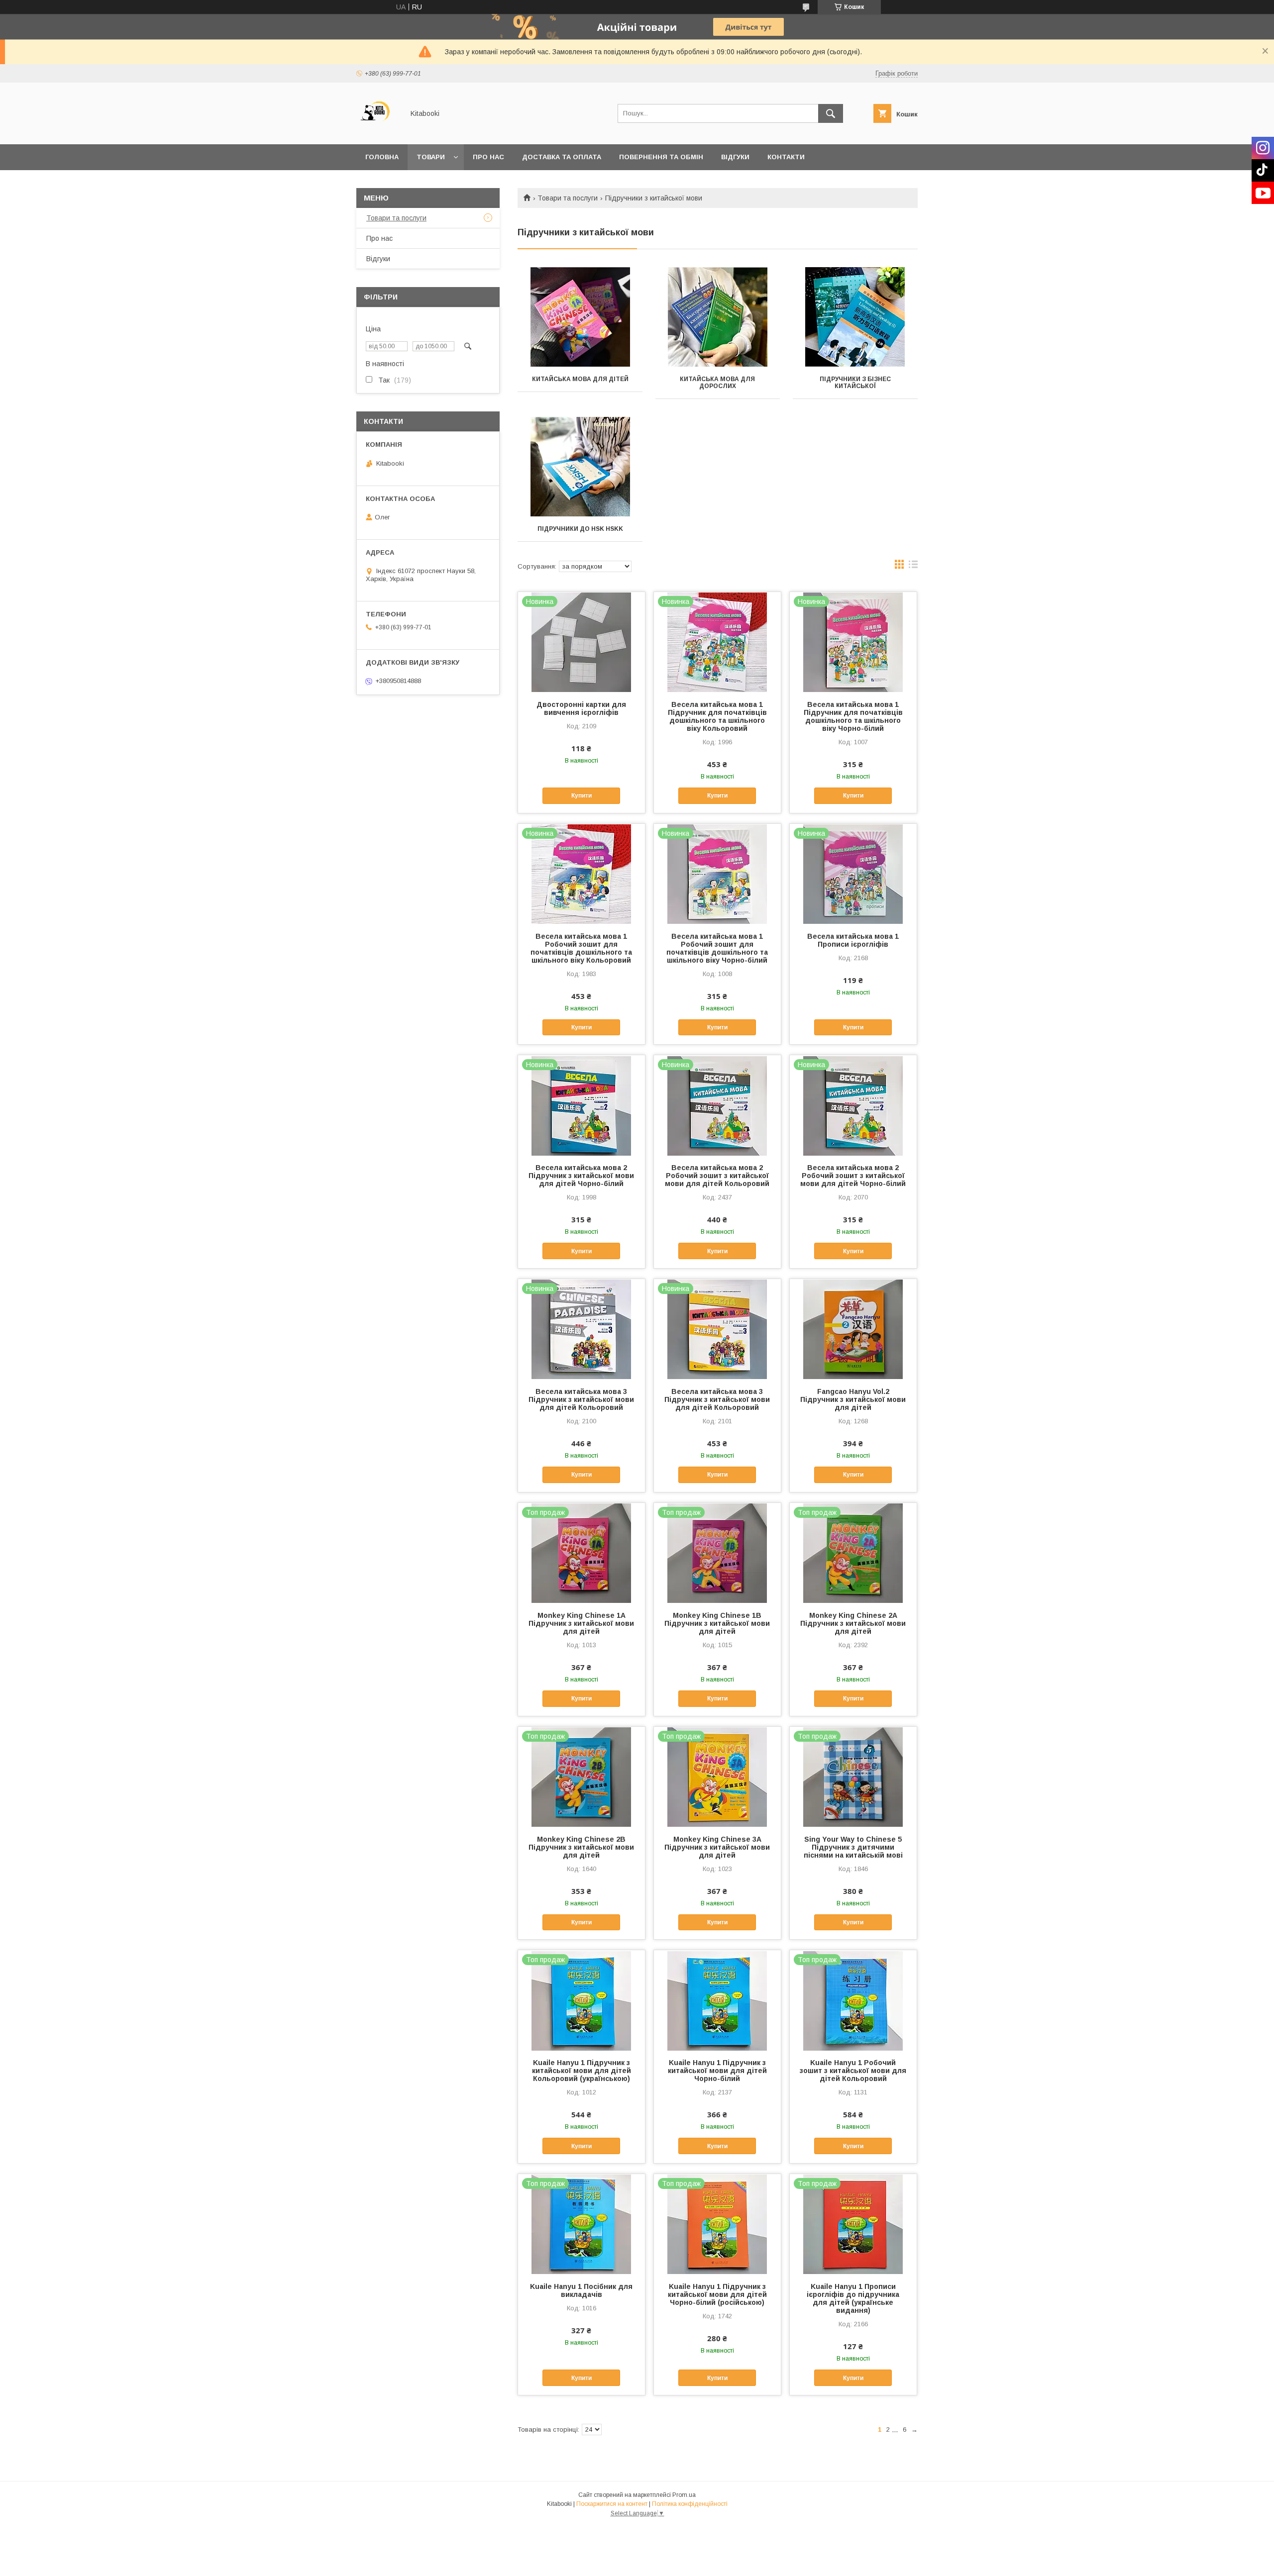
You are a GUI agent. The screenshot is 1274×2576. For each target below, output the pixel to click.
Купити (582, 795)
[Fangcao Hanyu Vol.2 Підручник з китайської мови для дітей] (853, 1329)
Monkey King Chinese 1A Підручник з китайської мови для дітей (581, 1623)
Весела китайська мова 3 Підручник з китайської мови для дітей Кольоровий (581, 1399)
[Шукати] (831, 113)
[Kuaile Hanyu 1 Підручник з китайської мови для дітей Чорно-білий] (717, 2000)
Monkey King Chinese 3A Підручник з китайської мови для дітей (717, 1847)
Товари (431, 157)
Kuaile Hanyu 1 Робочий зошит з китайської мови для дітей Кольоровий (853, 2071)
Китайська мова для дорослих (717, 383)
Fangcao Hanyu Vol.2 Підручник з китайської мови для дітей (853, 1399)
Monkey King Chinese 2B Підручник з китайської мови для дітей (581, 1847)
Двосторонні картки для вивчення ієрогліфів (581, 708)
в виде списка (913, 567)
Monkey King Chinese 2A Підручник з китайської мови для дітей (853, 1623)
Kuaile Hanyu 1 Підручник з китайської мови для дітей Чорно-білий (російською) (717, 2294)
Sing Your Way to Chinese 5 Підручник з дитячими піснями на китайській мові (853, 1847)
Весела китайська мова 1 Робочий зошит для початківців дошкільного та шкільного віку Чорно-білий (717, 948)
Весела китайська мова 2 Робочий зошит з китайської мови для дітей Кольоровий (717, 1176)
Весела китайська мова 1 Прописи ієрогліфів (853, 940)
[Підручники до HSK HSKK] (580, 467)
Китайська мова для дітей (580, 379)
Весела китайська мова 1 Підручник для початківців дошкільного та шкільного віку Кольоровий (717, 716)
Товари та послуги (568, 198)
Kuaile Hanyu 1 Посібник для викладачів (581, 2290)
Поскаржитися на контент (612, 2504)
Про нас (488, 157)
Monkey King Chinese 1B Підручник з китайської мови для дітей (717, 1623)
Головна (382, 157)
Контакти (786, 157)
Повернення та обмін (661, 157)
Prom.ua (684, 2495)
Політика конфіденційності (690, 2504)
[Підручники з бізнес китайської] (855, 317)
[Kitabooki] (377, 131)
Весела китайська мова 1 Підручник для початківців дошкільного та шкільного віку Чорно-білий (853, 716)
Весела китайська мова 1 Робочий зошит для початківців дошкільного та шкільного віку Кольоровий (581, 948)
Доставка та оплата (562, 157)
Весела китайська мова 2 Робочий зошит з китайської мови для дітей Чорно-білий (853, 1176)
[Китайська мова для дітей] (580, 317)
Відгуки (735, 157)
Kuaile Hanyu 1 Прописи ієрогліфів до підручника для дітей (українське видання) (853, 2298)
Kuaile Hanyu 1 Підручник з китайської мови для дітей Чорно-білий (717, 2071)
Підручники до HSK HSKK (580, 529)
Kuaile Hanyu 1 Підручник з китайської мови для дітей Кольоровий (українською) (582, 2071)
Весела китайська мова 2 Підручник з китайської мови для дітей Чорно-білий (581, 1176)
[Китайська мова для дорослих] (718, 317)
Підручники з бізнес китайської (855, 383)
